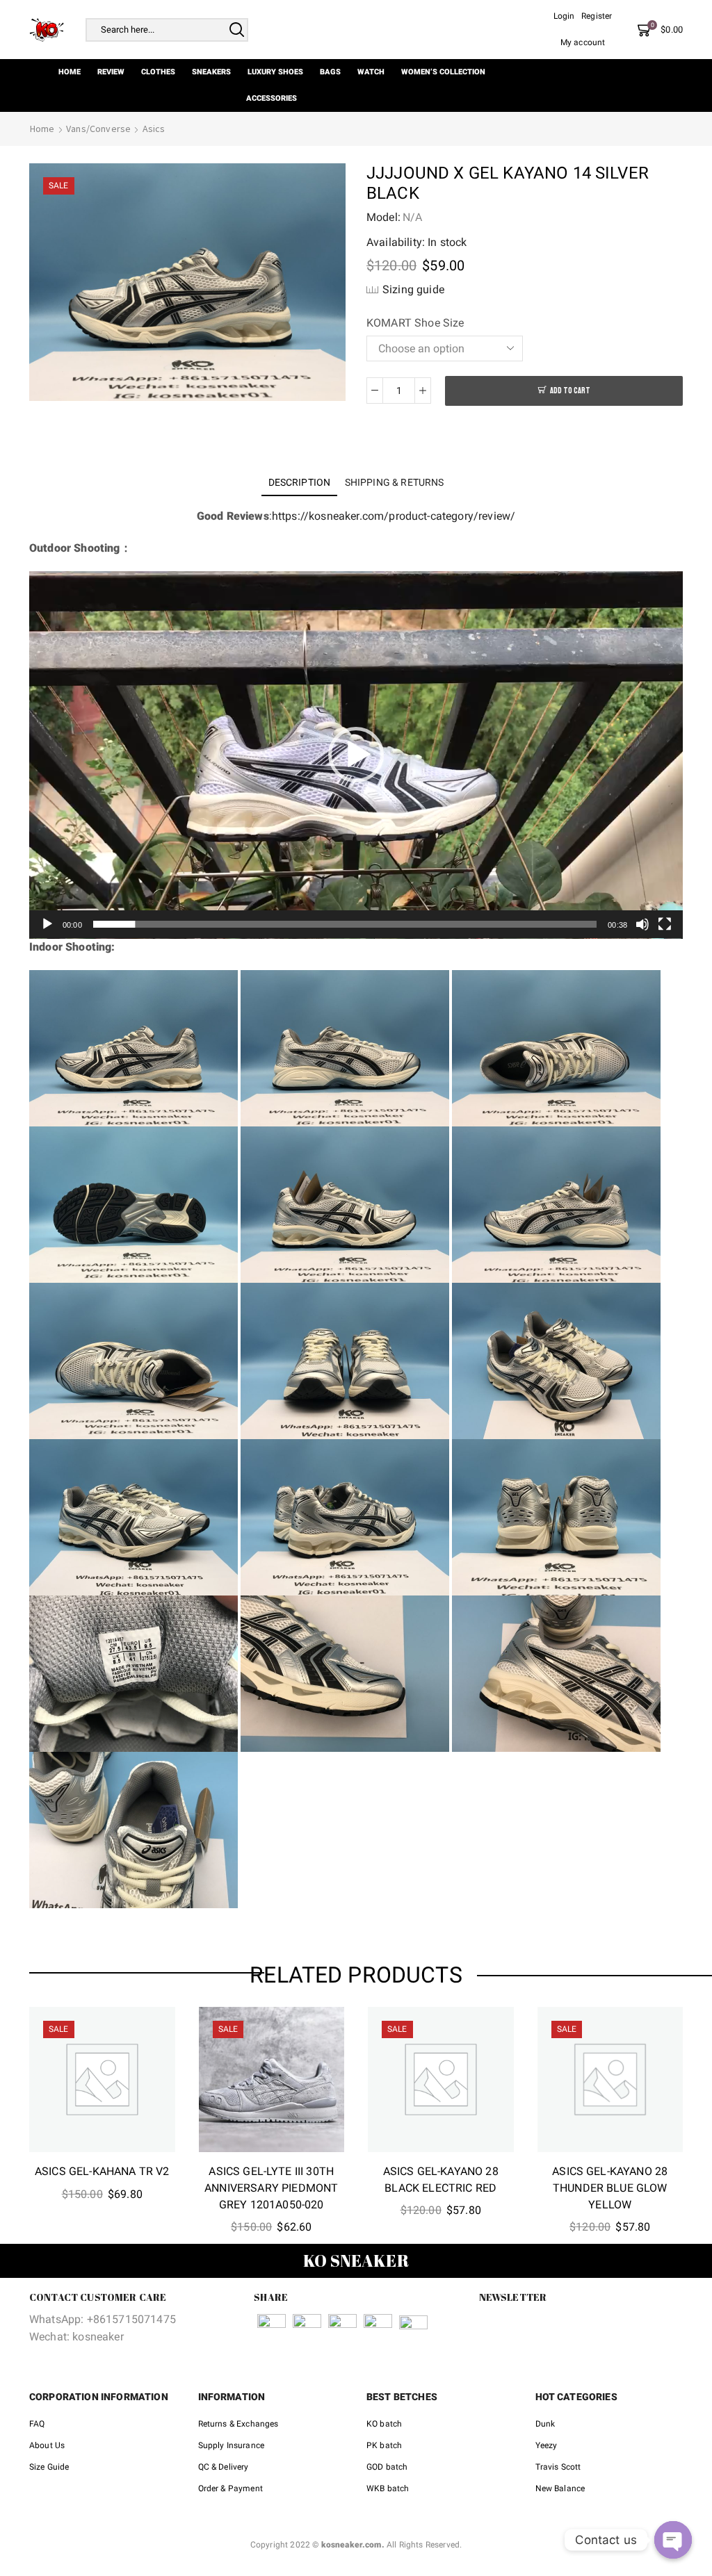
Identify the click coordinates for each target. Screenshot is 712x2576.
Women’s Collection (443, 72)
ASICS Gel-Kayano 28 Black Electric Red (441, 2180)
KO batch (384, 2424)
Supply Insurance (232, 2445)
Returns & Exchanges (238, 2424)
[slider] (345, 924)
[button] (356, 755)
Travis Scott (558, 2467)
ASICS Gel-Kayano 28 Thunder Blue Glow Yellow (610, 2188)
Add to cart (570, 391)
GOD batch (387, 2467)
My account (583, 42)
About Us (47, 2445)
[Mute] (642, 924)
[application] (356, 755)
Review (111, 72)
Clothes (158, 72)
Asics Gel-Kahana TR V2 (102, 2171)
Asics (154, 129)
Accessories (272, 98)
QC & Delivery (224, 2467)
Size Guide (49, 2467)
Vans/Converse (98, 129)
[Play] (47, 924)
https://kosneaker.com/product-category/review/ (394, 516)
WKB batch (388, 2488)
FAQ (37, 2424)
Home (70, 72)
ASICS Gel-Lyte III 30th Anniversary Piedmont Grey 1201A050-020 (271, 2188)
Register (597, 16)
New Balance (560, 2488)
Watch (371, 72)
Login (564, 16)
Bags (330, 72)
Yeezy (547, 2445)
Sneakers (211, 72)
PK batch (384, 2445)
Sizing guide (413, 289)
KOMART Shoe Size (415, 323)
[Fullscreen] (665, 924)
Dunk (545, 2424)
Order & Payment (230, 2488)
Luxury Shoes (275, 72)
